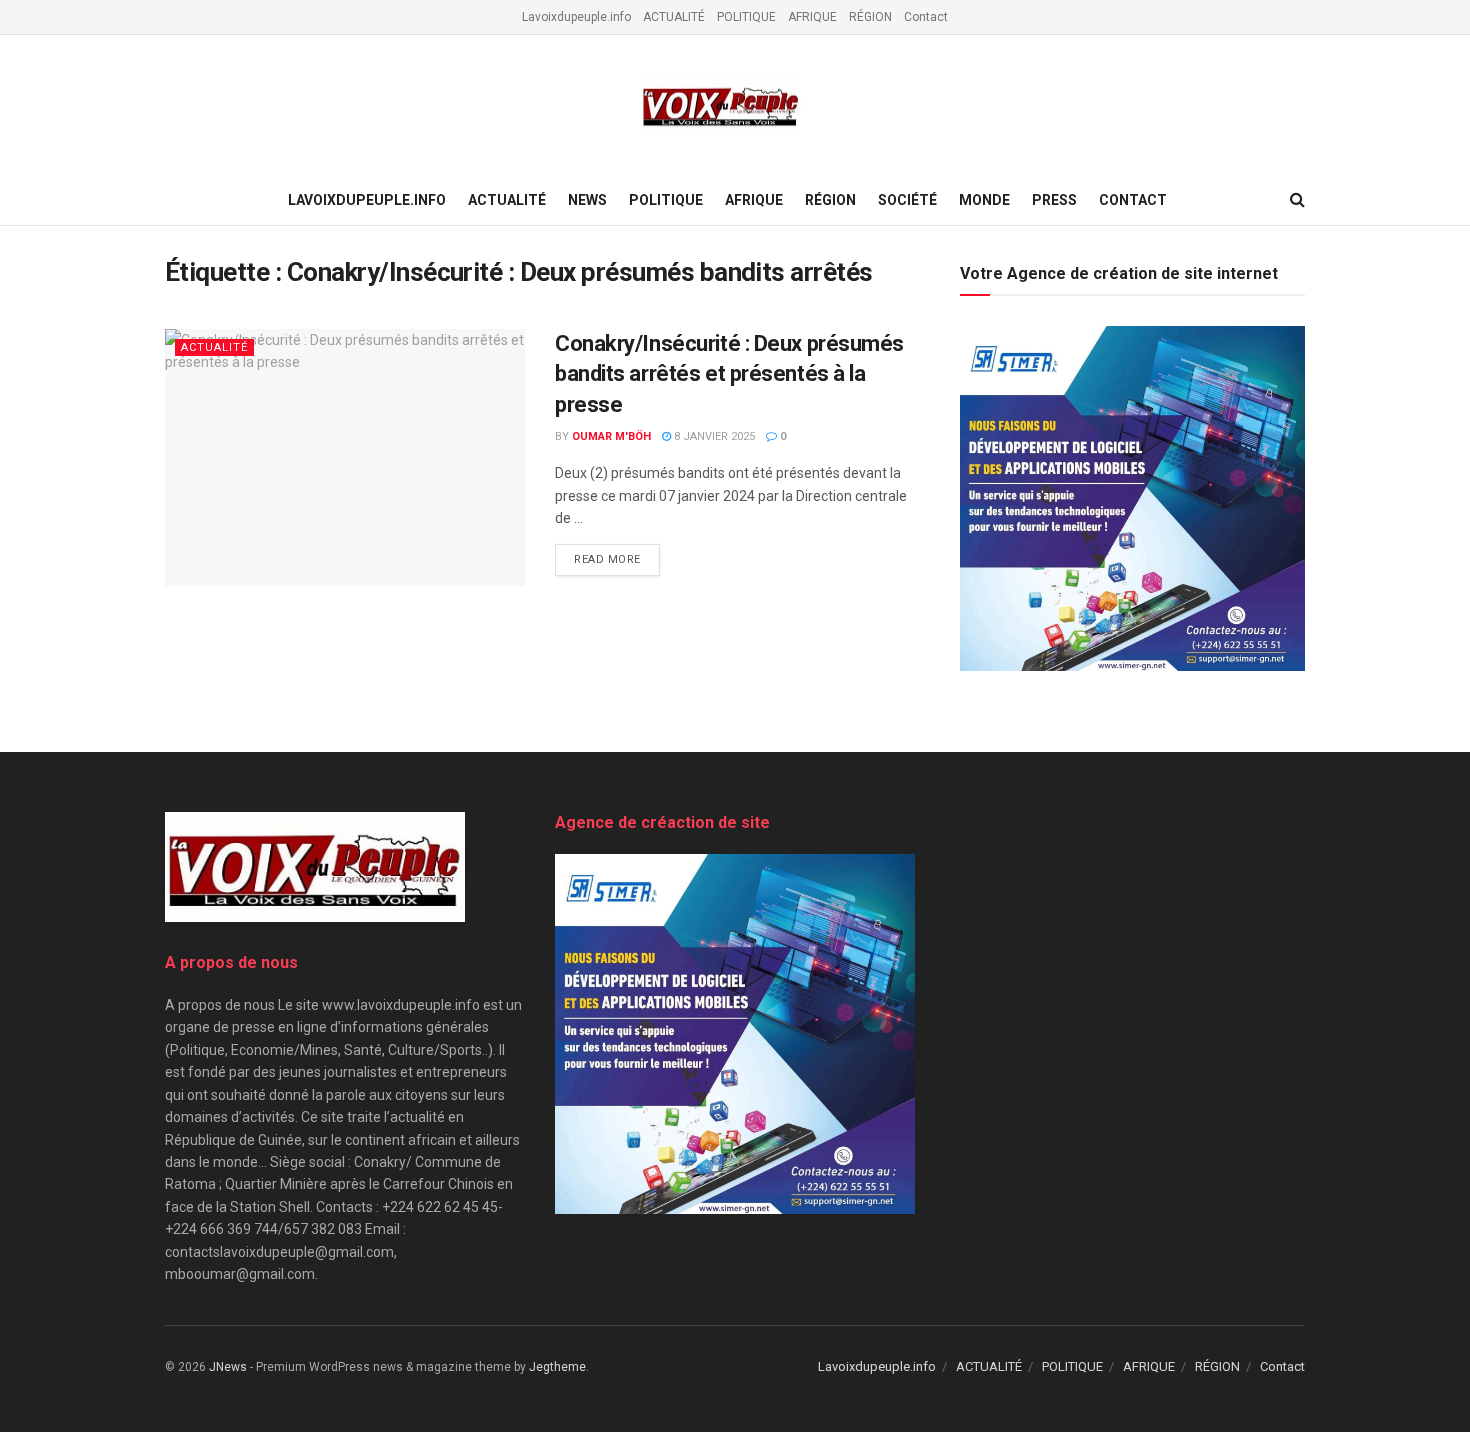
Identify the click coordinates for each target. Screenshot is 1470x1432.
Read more (617, 559)
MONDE (984, 200)
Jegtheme (557, 1367)
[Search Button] (1297, 200)
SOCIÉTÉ (907, 200)
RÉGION (870, 17)
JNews (228, 1367)
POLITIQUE (746, 17)
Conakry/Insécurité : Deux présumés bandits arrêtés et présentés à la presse (729, 374)
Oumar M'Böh (611, 436)
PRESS (1054, 200)
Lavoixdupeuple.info (576, 17)
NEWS (587, 200)
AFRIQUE (812, 17)
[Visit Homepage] (721, 105)
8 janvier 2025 (713, 436)
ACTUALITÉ (674, 17)
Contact (926, 17)
